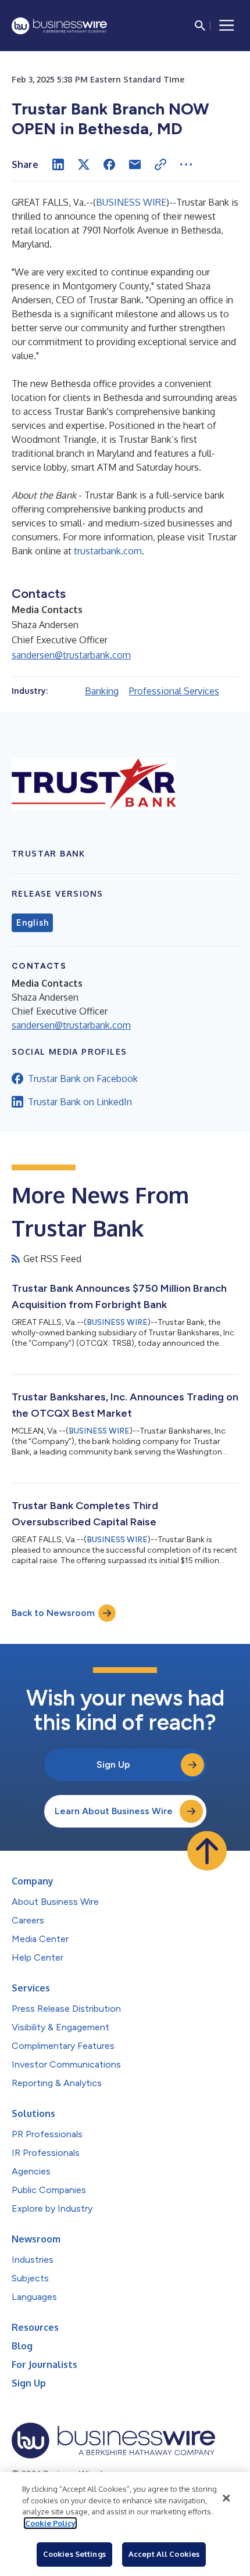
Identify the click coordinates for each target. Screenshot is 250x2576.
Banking (102, 691)
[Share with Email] (135, 164)
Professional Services (174, 691)
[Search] (200, 26)
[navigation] (227, 26)
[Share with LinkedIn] (58, 164)
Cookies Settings (74, 2554)
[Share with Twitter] (84, 164)
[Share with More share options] (186, 164)
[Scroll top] (207, 1851)
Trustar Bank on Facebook (83, 1079)
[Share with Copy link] (160, 164)
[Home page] (59, 26)
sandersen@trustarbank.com (71, 655)
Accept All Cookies (164, 2554)
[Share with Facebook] (109, 164)
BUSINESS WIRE (131, 202)
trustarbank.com (108, 551)
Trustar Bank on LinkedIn (80, 1102)
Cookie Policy (50, 2523)
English (32, 923)
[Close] (226, 2498)
